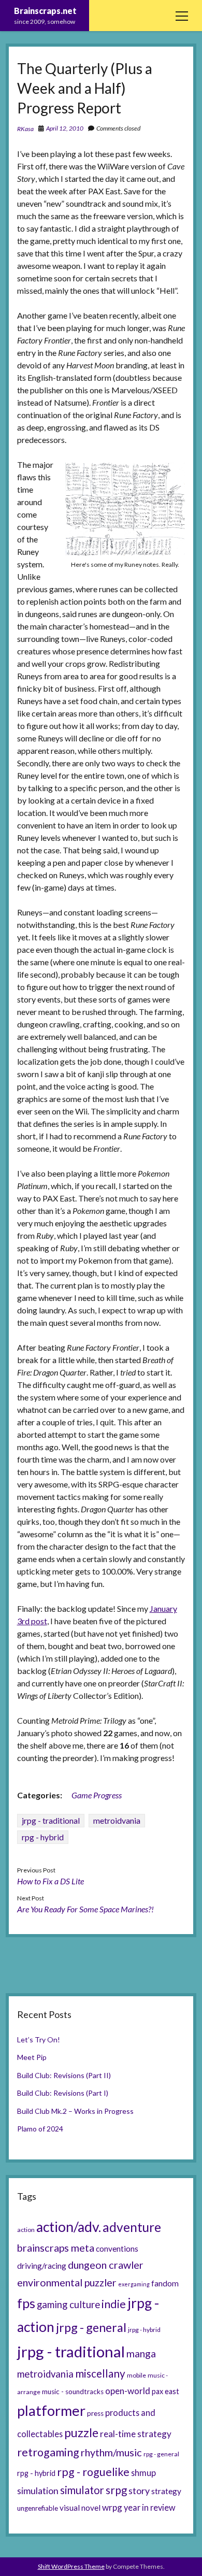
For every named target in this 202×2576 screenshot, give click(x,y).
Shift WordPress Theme (71, 2566)
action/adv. (69, 2227)
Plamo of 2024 (40, 2129)
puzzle (81, 2432)
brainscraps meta (56, 2248)
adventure (132, 2227)
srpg (116, 2490)
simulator (82, 2490)
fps (26, 2303)
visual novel (80, 2508)
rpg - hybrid (43, 1837)
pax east (165, 2391)
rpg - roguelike (93, 2472)
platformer (51, 2410)
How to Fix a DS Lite (51, 1881)
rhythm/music (111, 2452)
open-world (128, 2391)
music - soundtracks (73, 2392)
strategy (166, 2491)
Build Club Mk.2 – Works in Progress (75, 2111)
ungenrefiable (38, 2508)
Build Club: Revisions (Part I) (63, 2093)
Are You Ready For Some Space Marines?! (85, 1909)
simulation (38, 2491)
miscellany (100, 2373)
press (95, 2413)
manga (141, 2353)
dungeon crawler (106, 2265)
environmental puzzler (67, 2282)
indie (114, 2304)
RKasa (25, 129)
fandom (165, 2283)
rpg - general (161, 2454)
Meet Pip (32, 2057)
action (26, 2230)
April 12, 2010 (65, 128)
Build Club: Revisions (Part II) (64, 2075)
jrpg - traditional (51, 1820)
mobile (136, 2375)
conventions (117, 2249)
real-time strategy (136, 2434)
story (139, 2491)
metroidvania (117, 1820)
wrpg (112, 2507)
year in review (150, 2507)
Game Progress (97, 1795)
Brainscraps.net (45, 11)
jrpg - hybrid (144, 2330)
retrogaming (48, 2452)
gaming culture (68, 2305)
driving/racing (42, 2266)
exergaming (134, 2284)
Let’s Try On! (39, 2040)
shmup (143, 2473)
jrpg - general (91, 2327)
